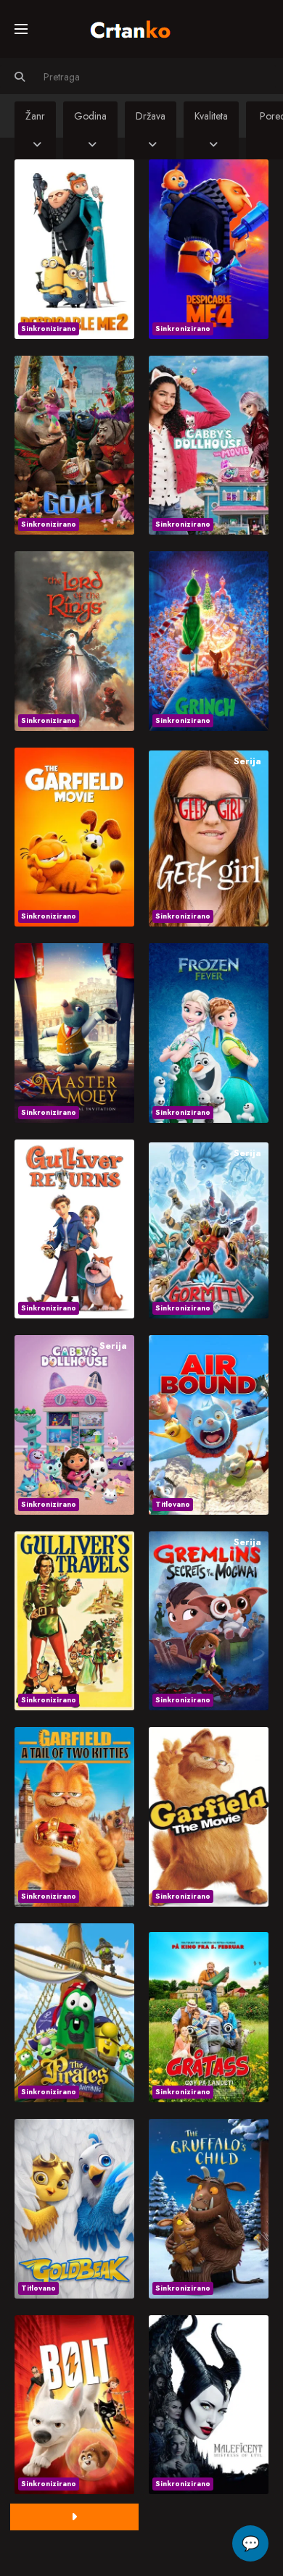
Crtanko (138, 27)
